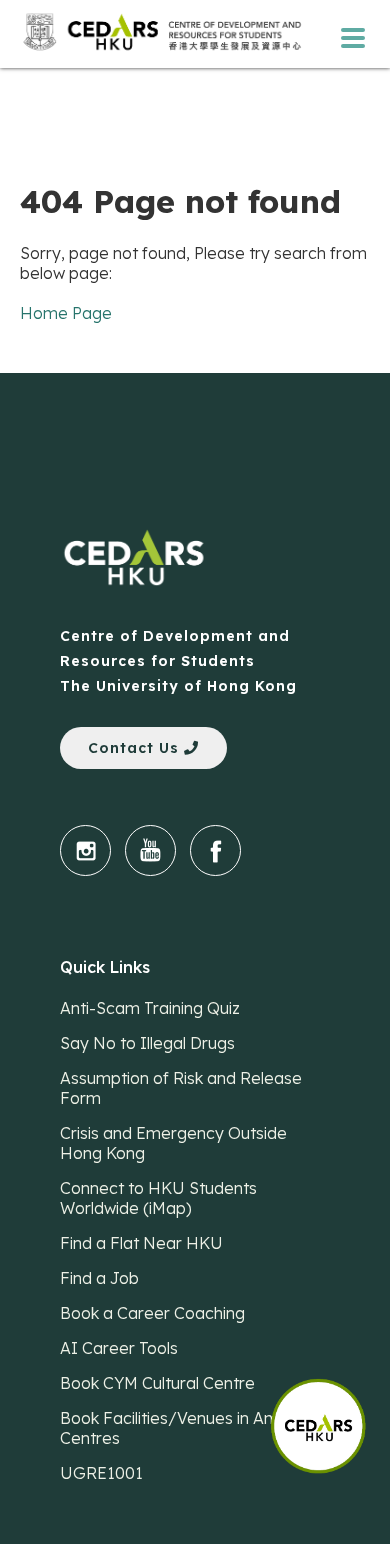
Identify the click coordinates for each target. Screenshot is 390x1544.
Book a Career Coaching (152, 1313)
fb (215, 850)
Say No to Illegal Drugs (147, 1043)
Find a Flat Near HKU (141, 1243)
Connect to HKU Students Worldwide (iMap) (158, 1198)
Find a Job (99, 1278)
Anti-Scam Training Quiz (150, 1008)
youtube (150, 850)
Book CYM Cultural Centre (157, 1383)
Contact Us (136, 748)
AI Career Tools (119, 1348)
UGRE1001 (101, 1473)
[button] (330, 1416)
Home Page (66, 313)
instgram (85, 850)
